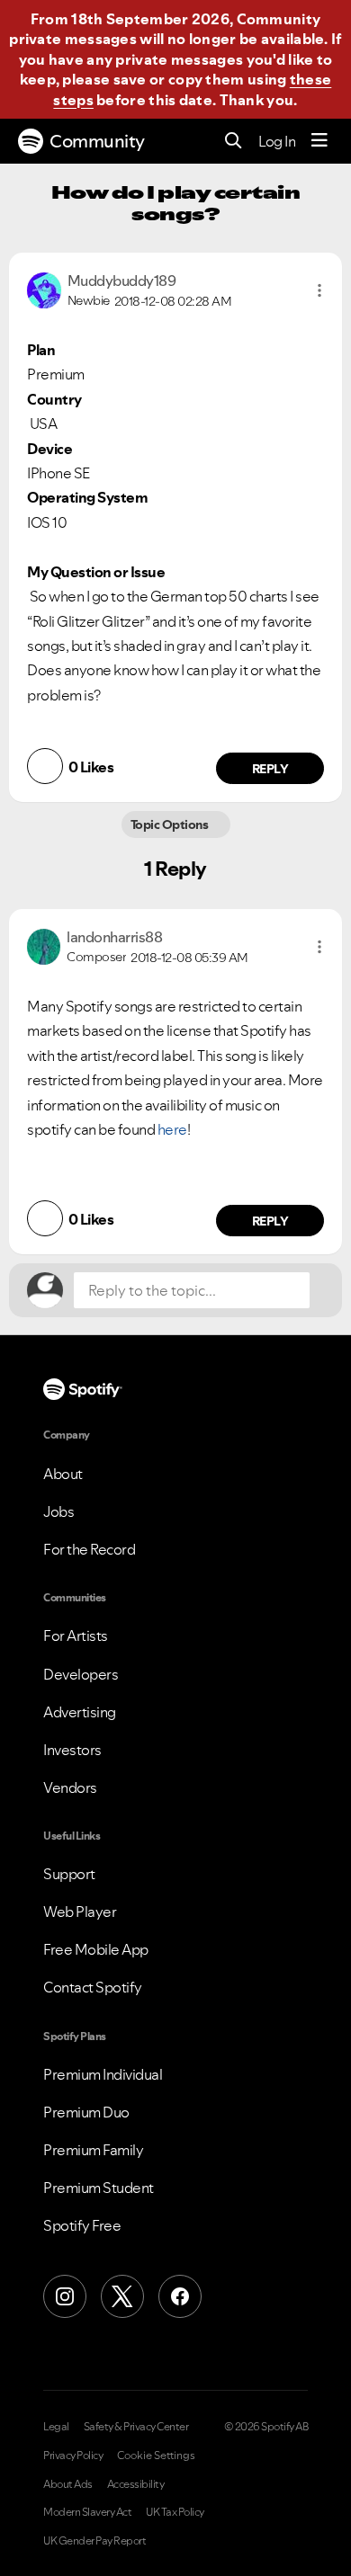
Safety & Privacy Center (136, 2427)
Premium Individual (103, 2074)
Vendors (70, 1787)
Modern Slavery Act (87, 2512)
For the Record (89, 1549)
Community (97, 141)
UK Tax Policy (175, 2512)
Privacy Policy (73, 2456)
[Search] (234, 142)
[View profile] (44, 289)
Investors (72, 1750)
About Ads (68, 2484)
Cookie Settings (156, 2456)
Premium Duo (86, 2112)
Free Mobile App (96, 1949)
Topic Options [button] (171, 824)
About (63, 1474)
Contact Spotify (93, 1987)
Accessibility (136, 2484)
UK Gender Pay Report (94, 2541)
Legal (56, 2427)
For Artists (76, 1636)
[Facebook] (180, 2296)
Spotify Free (82, 2225)
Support (69, 1874)
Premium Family (93, 2150)
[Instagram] (65, 2296)
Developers (81, 1674)
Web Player (80, 1912)
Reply (270, 769)
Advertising (80, 1712)
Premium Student (99, 2188)
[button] (319, 290)
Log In (277, 141)
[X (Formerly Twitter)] (122, 2296)
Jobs (58, 1511)
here (172, 1129)
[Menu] (319, 141)
